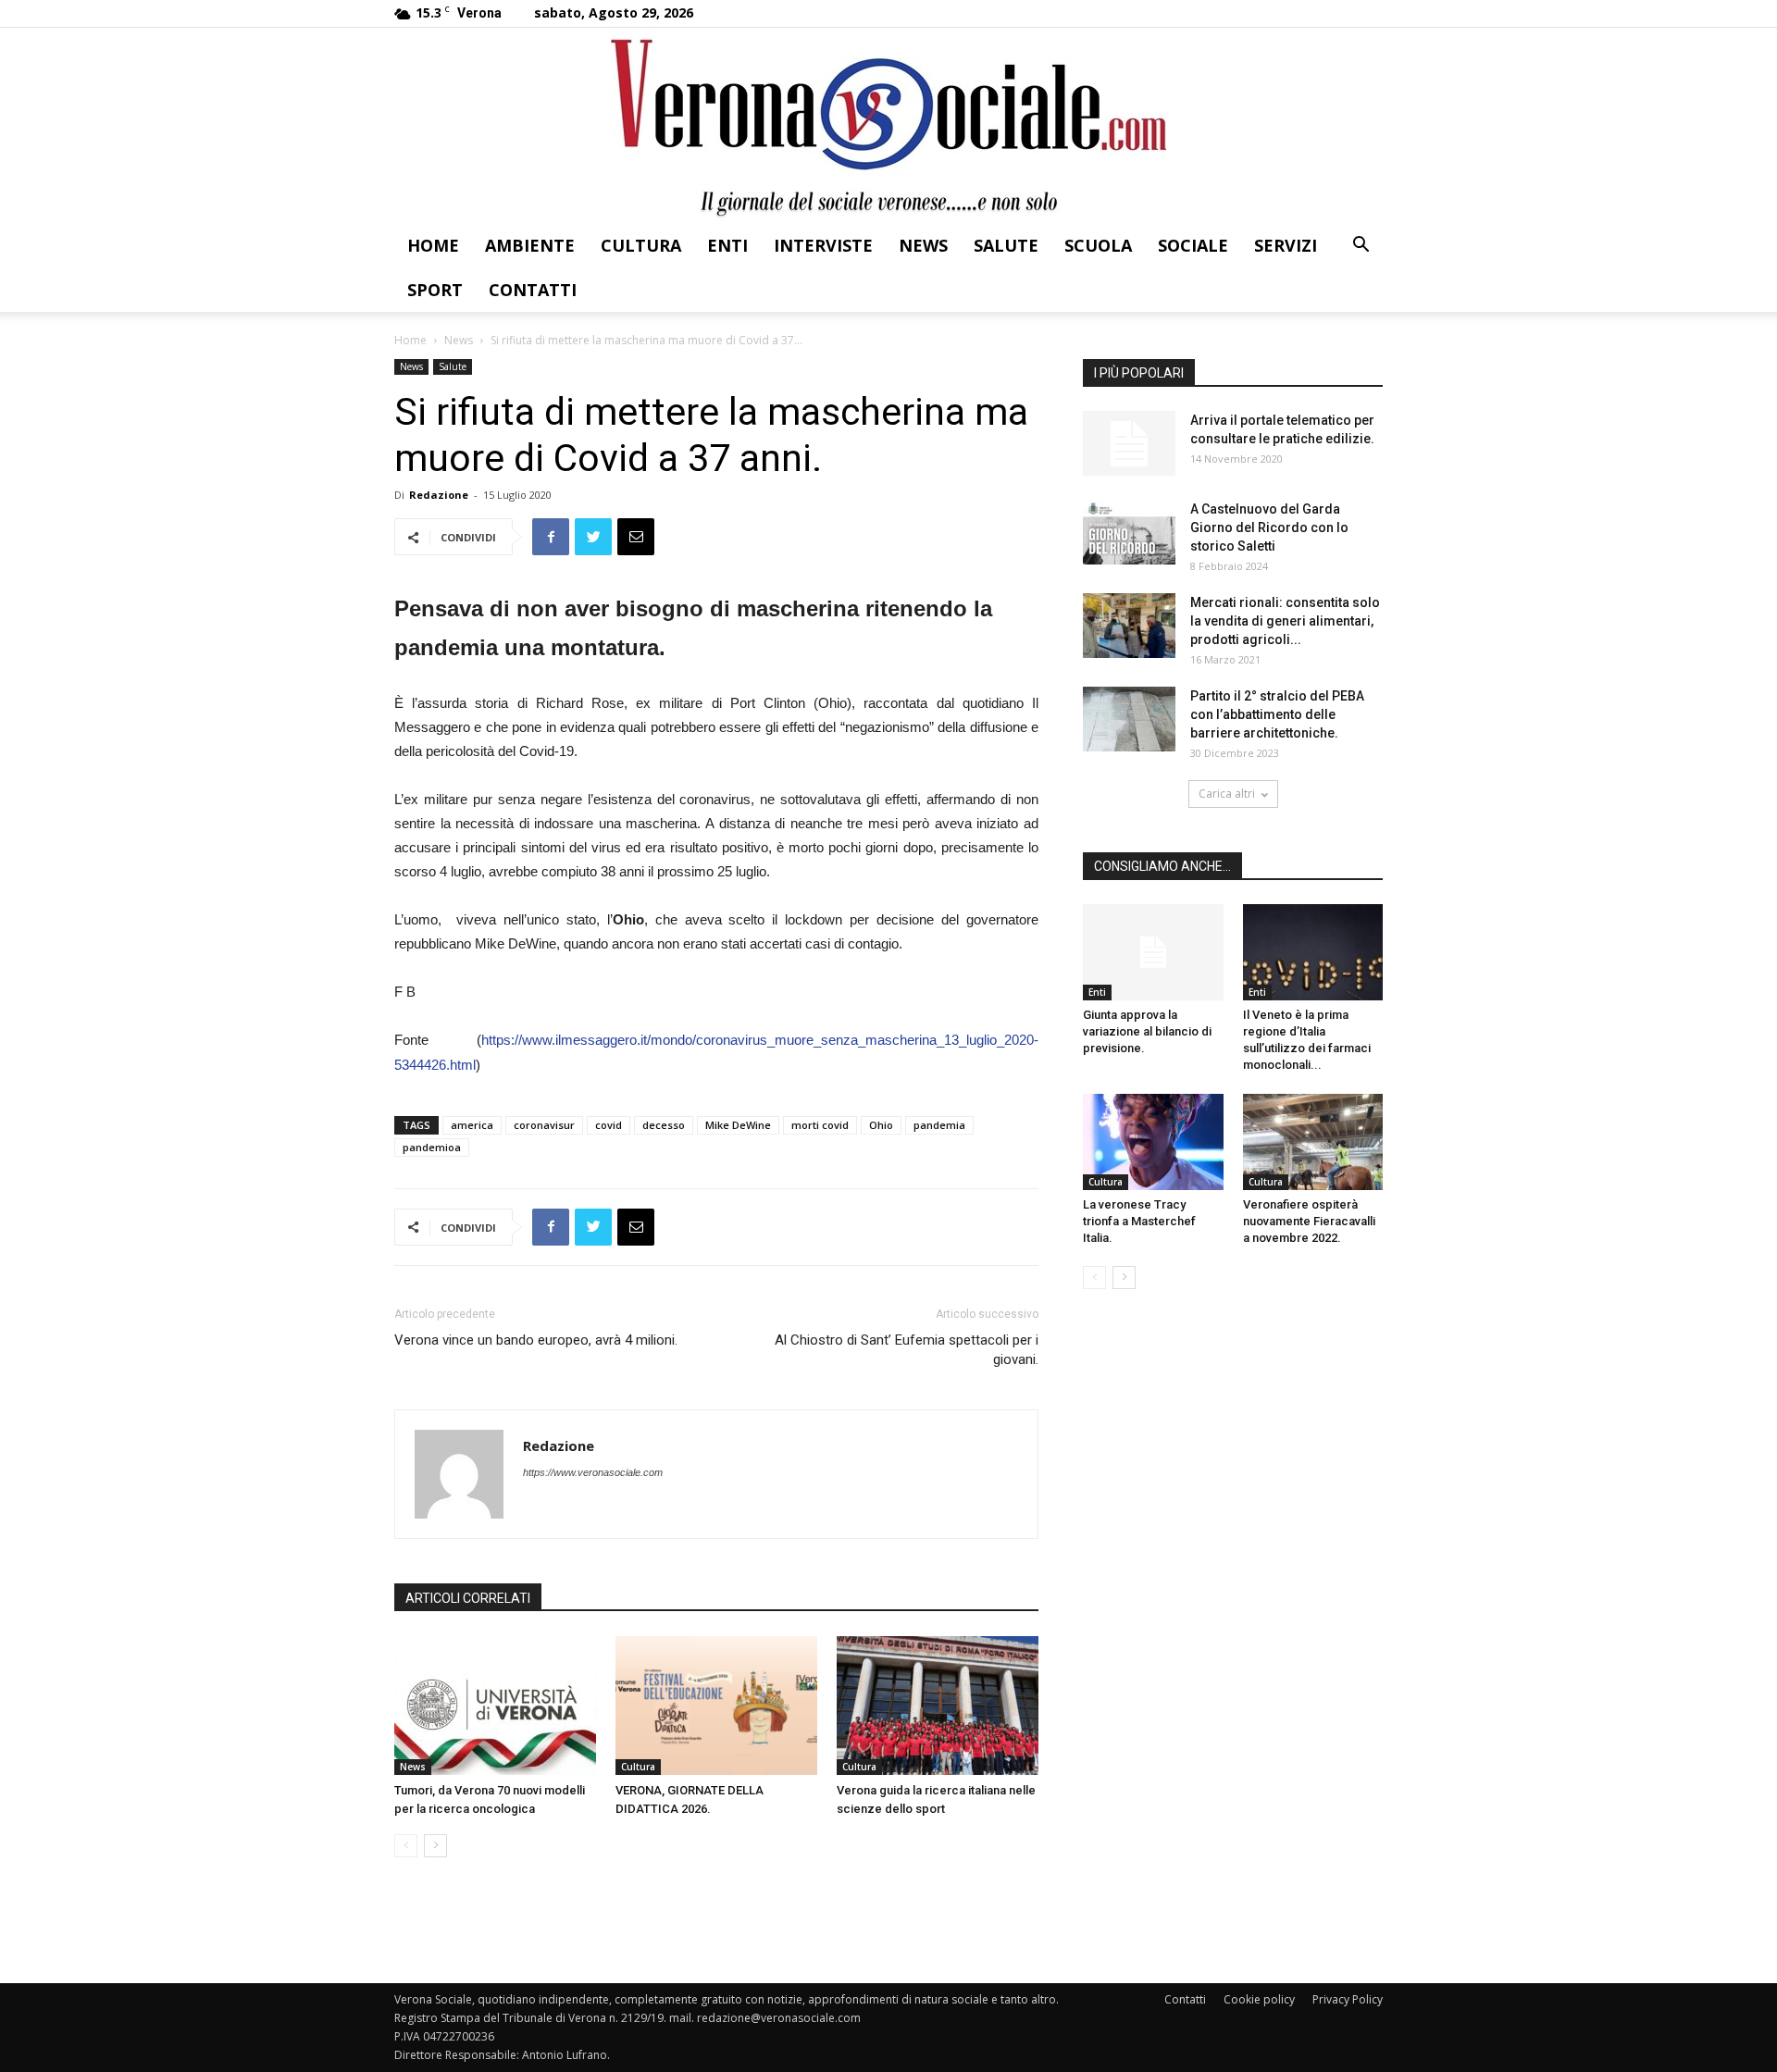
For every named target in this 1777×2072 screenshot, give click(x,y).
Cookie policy (1259, 1999)
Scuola (1098, 245)
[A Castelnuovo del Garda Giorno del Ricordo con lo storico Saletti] (1129, 532)
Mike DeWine (738, 1125)
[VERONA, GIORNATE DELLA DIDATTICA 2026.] (716, 1706)
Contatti (533, 290)
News (923, 245)
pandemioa (432, 1147)
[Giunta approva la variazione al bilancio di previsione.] (1153, 952)
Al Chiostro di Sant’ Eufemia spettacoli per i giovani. (907, 1350)
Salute (1006, 245)
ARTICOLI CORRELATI (468, 1598)
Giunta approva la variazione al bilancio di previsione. (1147, 1031)
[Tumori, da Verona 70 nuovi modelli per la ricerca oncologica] (495, 1706)
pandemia (939, 1125)
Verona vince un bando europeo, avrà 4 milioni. (536, 1340)
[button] (1361, 247)
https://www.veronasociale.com (593, 1472)
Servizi (1286, 245)
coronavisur (544, 1125)
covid (609, 1125)
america (472, 1125)
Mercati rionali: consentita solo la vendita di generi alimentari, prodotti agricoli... (1285, 621)
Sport (435, 290)
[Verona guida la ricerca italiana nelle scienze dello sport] (938, 1706)
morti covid (820, 1125)
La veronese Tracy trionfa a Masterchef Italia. (1139, 1221)
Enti (727, 245)
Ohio (881, 1125)
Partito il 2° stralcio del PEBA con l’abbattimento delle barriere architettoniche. (1277, 714)
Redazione (439, 495)
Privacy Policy (1348, 1999)
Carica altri (1227, 794)
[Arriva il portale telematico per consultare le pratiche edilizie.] (1129, 443)
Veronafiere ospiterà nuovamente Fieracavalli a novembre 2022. (1309, 1221)
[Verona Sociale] (888, 125)
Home (433, 245)
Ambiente (530, 245)
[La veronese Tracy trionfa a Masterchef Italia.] (1153, 1142)
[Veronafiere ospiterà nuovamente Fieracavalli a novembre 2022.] (1313, 1142)
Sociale (1193, 245)
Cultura (641, 245)
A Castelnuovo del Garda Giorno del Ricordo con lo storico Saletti (1269, 527)
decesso (664, 1125)
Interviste (823, 245)
